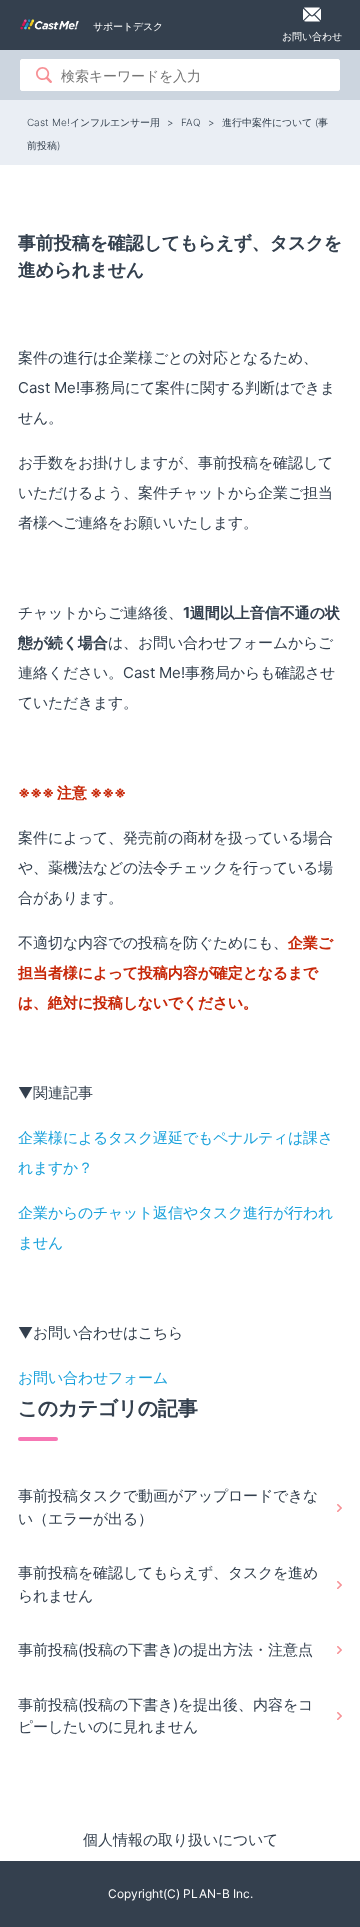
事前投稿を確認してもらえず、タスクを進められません (168, 1584)
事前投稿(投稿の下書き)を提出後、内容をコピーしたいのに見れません (165, 1716)
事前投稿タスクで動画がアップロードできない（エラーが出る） (168, 1507)
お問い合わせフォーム (93, 1377)
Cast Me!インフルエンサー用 (93, 122)
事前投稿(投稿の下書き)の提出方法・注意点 (165, 1649)
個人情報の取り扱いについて (180, 1839)
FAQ (191, 122)
